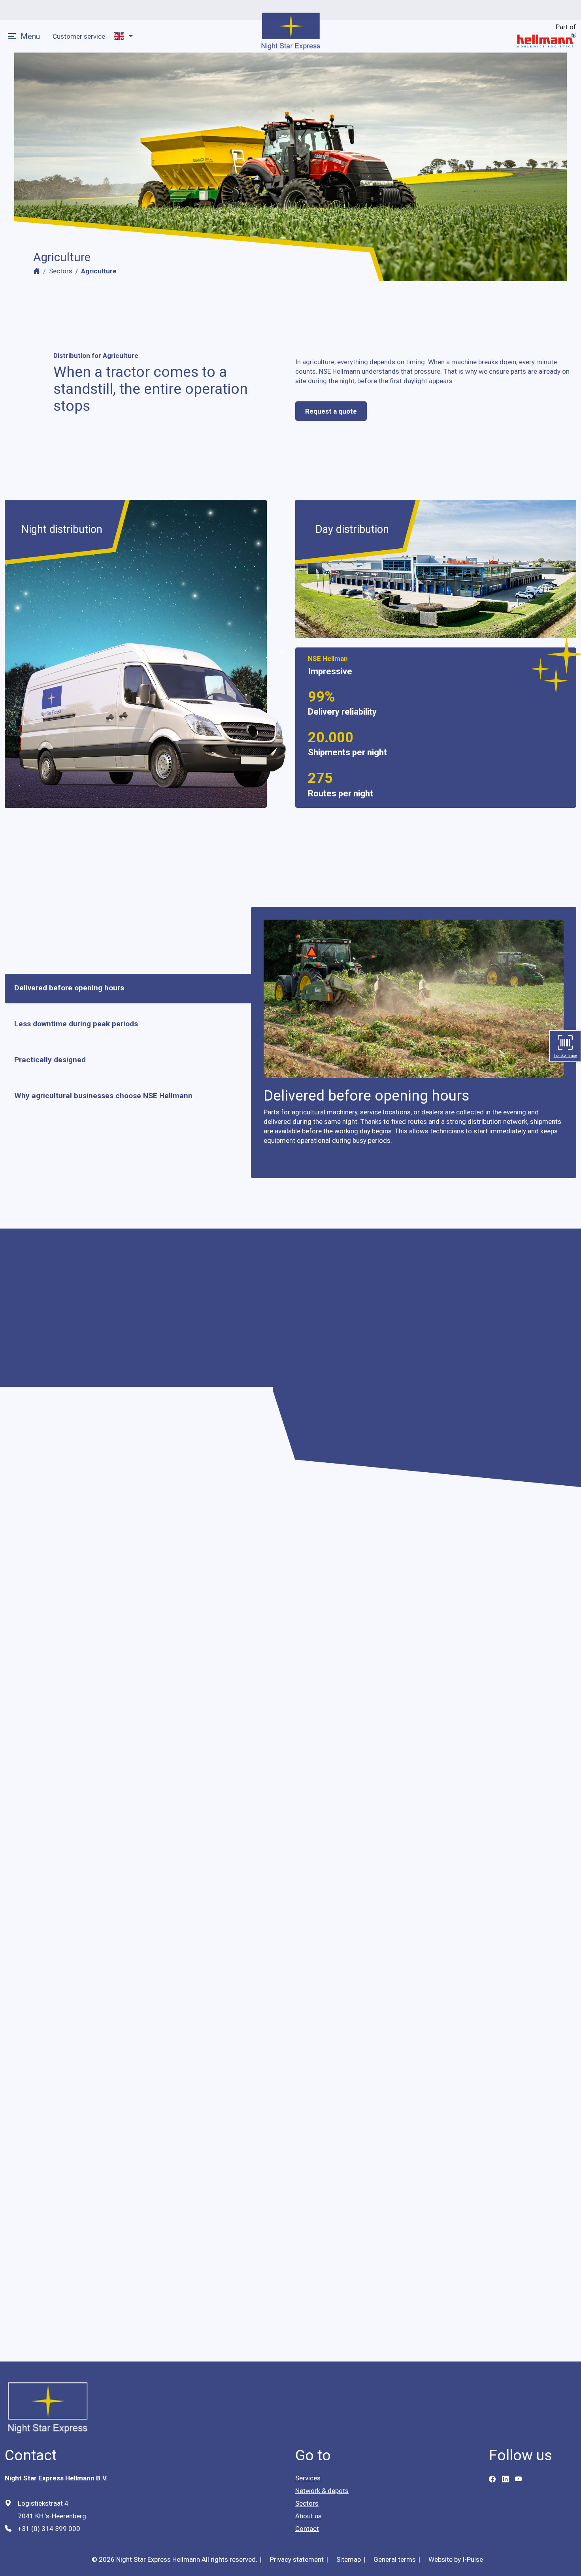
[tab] (118, 989)
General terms (395, 2559)
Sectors (61, 271)
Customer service (79, 36)
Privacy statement (297, 2559)
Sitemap (349, 2559)
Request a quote (331, 411)
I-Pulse (473, 2559)
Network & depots (322, 2491)
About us (308, 2516)
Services (308, 2478)
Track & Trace (565, 1056)
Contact (307, 2529)
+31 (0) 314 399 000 (49, 2529)
